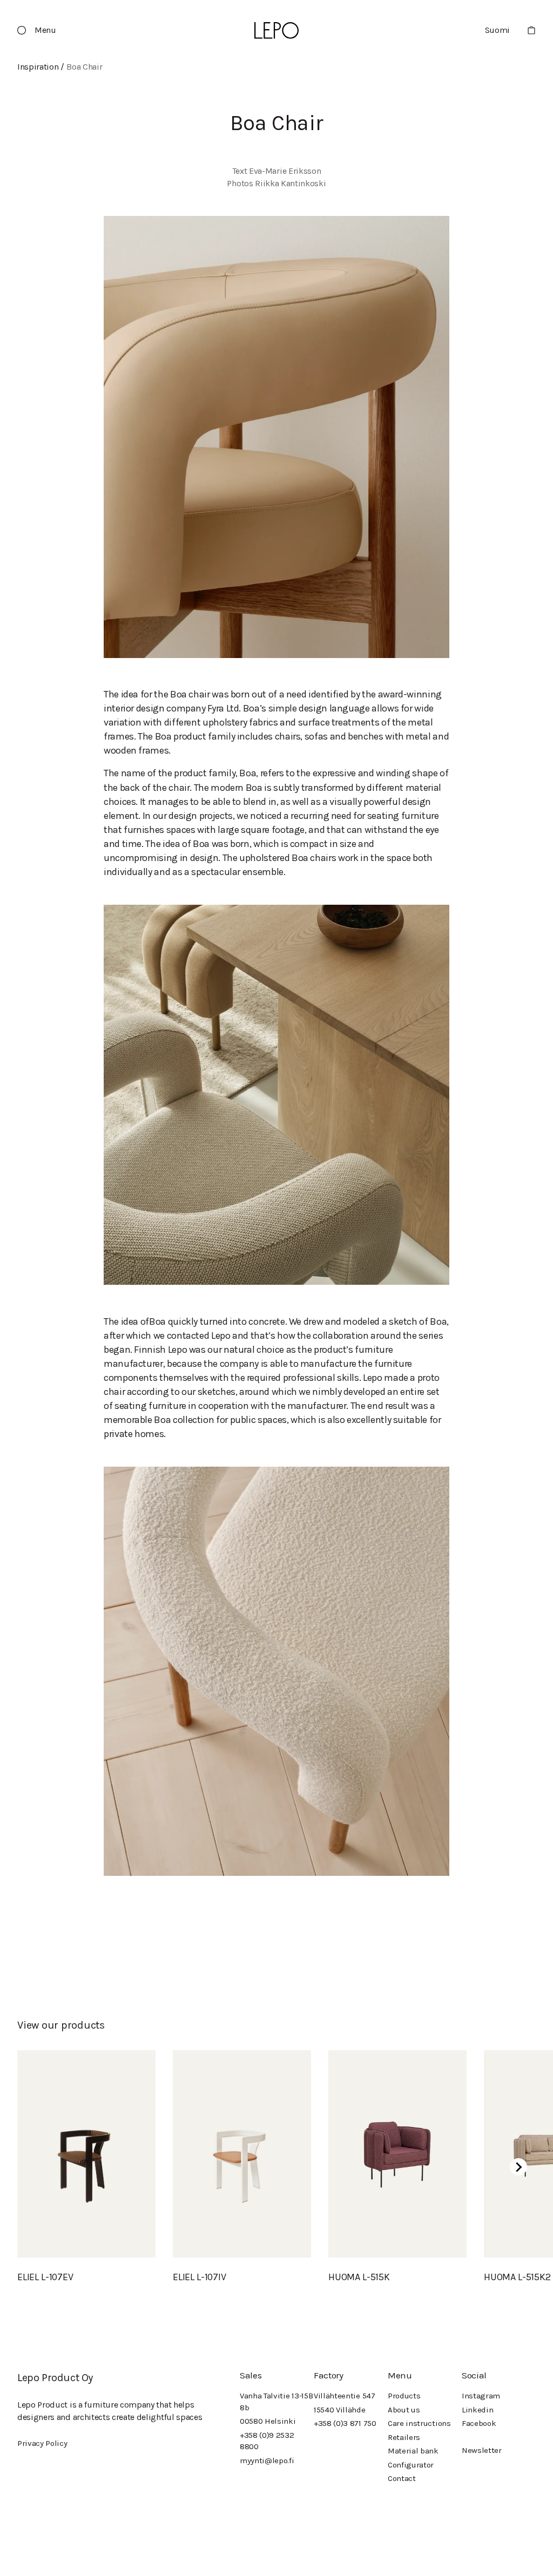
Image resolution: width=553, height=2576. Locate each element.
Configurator (411, 2465)
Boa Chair (84, 67)
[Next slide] (518, 2167)
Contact (402, 2478)
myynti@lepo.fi (267, 2460)
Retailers (404, 2437)
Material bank (413, 2451)
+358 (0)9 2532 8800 (267, 2441)
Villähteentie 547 (345, 2396)
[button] (41, 30)
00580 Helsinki (268, 2421)
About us (404, 2410)
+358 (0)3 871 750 (345, 2423)
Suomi (497, 30)
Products (404, 2396)
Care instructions (419, 2423)
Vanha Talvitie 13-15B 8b (276, 2401)
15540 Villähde (340, 2410)
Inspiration (38, 67)
